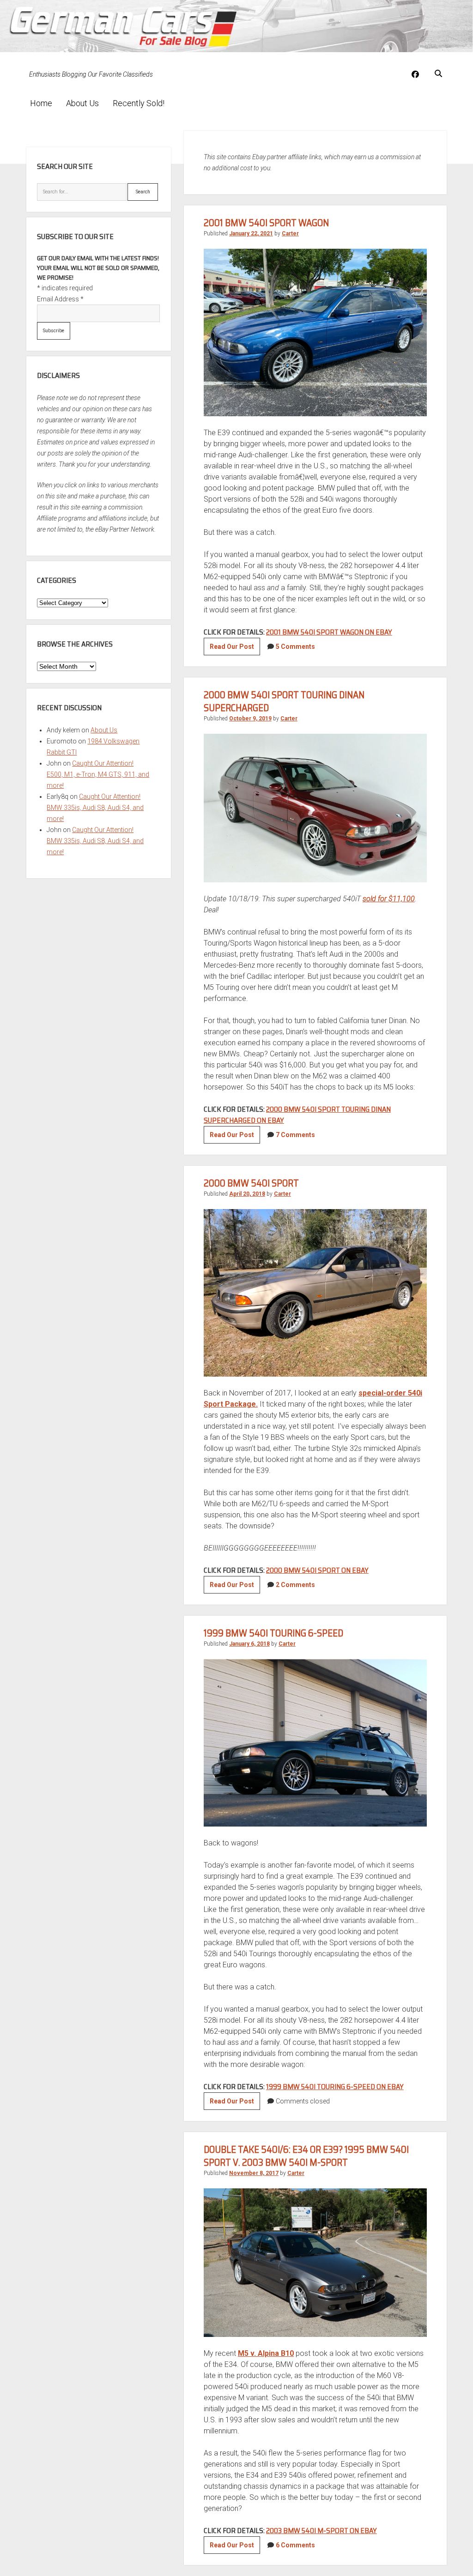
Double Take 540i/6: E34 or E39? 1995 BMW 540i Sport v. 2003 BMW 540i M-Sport (306, 2156)
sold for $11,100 (389, 899)
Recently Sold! (139, 103)
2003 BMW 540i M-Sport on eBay (321, 2531)
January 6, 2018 (249, 1644)
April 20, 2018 (247, 1194)
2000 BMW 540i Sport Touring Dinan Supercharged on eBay (297, 1115)
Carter (290, 234)
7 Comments (295, 1135)
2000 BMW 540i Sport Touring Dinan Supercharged (284, 701)
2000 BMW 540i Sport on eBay (317, 1570)
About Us (82, 103)
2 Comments (295, 1585)
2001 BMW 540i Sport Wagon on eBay (329, 632)
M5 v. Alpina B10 (266, 2353)
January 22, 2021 (251, 234)
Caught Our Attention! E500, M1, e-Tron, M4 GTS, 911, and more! (98, 774)
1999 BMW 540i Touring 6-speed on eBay (335, 2087)
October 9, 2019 (250, 719)
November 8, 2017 (254, 2173)
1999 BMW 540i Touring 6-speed (273, 1633)
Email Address (60, 299)
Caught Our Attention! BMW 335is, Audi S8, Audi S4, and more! (95, 808)
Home (41, 103)
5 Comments (295, 647)
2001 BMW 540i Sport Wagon (266, 223)
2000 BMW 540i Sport (251, 1183)
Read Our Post (235, 649)
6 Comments (295, 2545)
